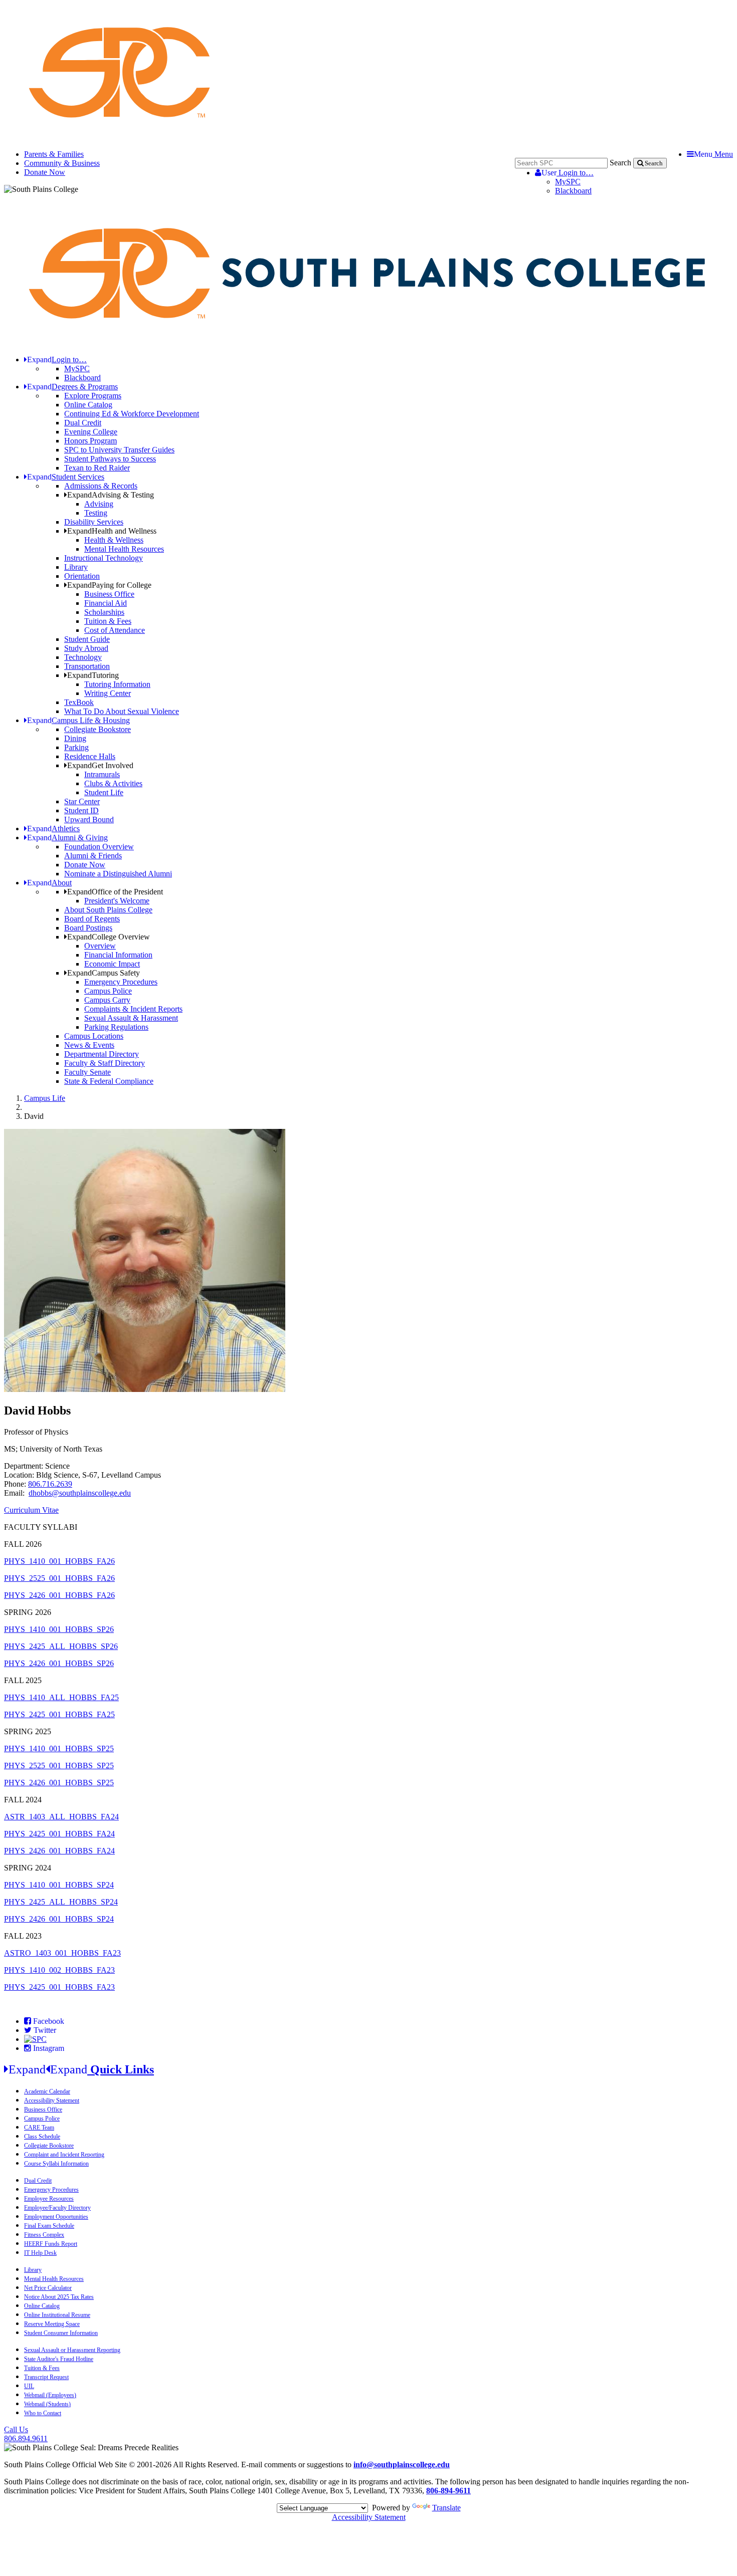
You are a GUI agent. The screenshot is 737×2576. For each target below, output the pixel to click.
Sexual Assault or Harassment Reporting (72, 2350)
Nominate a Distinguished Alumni (118, 874)
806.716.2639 (50, 1484)
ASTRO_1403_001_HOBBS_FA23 (62, 1953)
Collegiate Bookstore (98, 729)
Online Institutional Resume (57, 2315)
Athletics (53, 829)
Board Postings (88, 928)
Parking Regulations (116, 1027)
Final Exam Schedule (49, 2226)
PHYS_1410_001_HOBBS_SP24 (59, 1885)
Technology (83, 657)
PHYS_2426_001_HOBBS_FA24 (59, 1851)
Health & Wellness (114, 540)
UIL (29, 2386)
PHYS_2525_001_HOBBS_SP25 (59, 1766)
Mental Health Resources (124, 549)
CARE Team (39, 2128)
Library (76, 567)
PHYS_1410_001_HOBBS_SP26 (59, 1629)
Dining (75, 738)
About (49, 883)
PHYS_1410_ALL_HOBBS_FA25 (61, 1697)
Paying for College (109, 585)
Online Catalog (88, 405)
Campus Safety (104, 973)
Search (620, 163)
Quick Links (81, 2069)
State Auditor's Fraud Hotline (59, 2359)
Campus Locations (94, 1036)
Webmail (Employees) (50, 2395)
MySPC (568, 182)
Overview (100, 946)
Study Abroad (86, 648)
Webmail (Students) (47, 2404)
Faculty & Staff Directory (105, 1063)
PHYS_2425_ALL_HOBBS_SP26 (61, 1646)
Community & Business (62, 163)
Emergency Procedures (121, 982)
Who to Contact (43, 2413)
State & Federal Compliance (109, 1081)
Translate (446, 2508)
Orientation (82, 576)
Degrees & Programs (72, 387)
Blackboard (573, 191)
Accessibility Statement (52, 2100)
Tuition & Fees (108, 621)
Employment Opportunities (56, 2217)
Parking (76, 747)
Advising (99, 504)
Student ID (81, 810)
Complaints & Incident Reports (133, 1009)
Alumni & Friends (93, 856)
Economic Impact (112, 964)
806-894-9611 (448, 2491)
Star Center (82, 801)
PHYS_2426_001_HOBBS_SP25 (59, 1783)
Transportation (87, 666)
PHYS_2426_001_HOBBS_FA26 (59, 1595)
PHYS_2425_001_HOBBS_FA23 (59, 1987)
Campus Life (45, 1098)
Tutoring (93, 675)
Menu (713, 154)
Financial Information (118, 955)
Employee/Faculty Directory (57, 2208)
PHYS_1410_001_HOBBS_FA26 (59, 1561)
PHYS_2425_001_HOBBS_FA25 (59, 1714)
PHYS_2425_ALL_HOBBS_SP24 (61, 1902)
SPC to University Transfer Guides (119, 450)
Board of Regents (92, 919)
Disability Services (94, 522)
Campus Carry (107, 1000)
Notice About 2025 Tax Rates (59, 2297)
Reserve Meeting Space (52, 2324)
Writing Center (108, 693)
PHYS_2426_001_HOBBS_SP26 (59, 1663)
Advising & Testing (111, 495)
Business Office (109, 594)
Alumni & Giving (67, 838)
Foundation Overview (99, 847)
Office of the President (115, 892)
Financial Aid (106, 603)
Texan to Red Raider (97, 468)
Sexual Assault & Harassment (131, 1018)
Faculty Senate (87, 1072)
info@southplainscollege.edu (402, 2465)
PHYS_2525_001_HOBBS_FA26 (59, 1578)
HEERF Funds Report (51, 2244)
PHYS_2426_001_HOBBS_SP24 (59, 1919)
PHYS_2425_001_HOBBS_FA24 (59, 1834)
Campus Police (108, 991)
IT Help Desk (40, 2253)
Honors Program (90, 441)
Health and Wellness (112, 531)
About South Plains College (108, 910)
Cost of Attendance (115, 630)
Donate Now (45, 172)
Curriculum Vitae (31, 1510)
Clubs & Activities (113, 783)
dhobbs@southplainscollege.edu (80, 1493)
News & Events (89, 1045)
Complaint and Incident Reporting (64, 2155)
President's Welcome (117, 901)
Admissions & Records (101, 486)
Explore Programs (93, 396)
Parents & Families (54, 154)
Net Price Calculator (48, 2288)
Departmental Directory (102, 1054)
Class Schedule (42, 2137)
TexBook (79, 702)
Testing (96, 513)
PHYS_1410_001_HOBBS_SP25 (59, 1748)
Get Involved (100, 765)
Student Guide (87, 639)
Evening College (91, 432)
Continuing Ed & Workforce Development (132, 414)
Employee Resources (49, 2199)
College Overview (109, 937)
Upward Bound (89, 819)
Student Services (66, 477)
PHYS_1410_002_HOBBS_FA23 (59, 1970)
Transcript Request (46, 2377)
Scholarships (104, 612)
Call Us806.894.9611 (26, 2434)
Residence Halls (90, 756)
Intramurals (102, 774)
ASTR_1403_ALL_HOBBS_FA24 (61, 1817)
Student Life (104, 792)
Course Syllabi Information (56, 2164)
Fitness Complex (44, 2235)
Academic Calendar (47, 2091)
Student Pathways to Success (110, 459)
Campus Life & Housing (78, 720)
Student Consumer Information (61, 2333)
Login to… (568, 173)
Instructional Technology (104, 558)
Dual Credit (83, 423)
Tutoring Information (117, 684)
